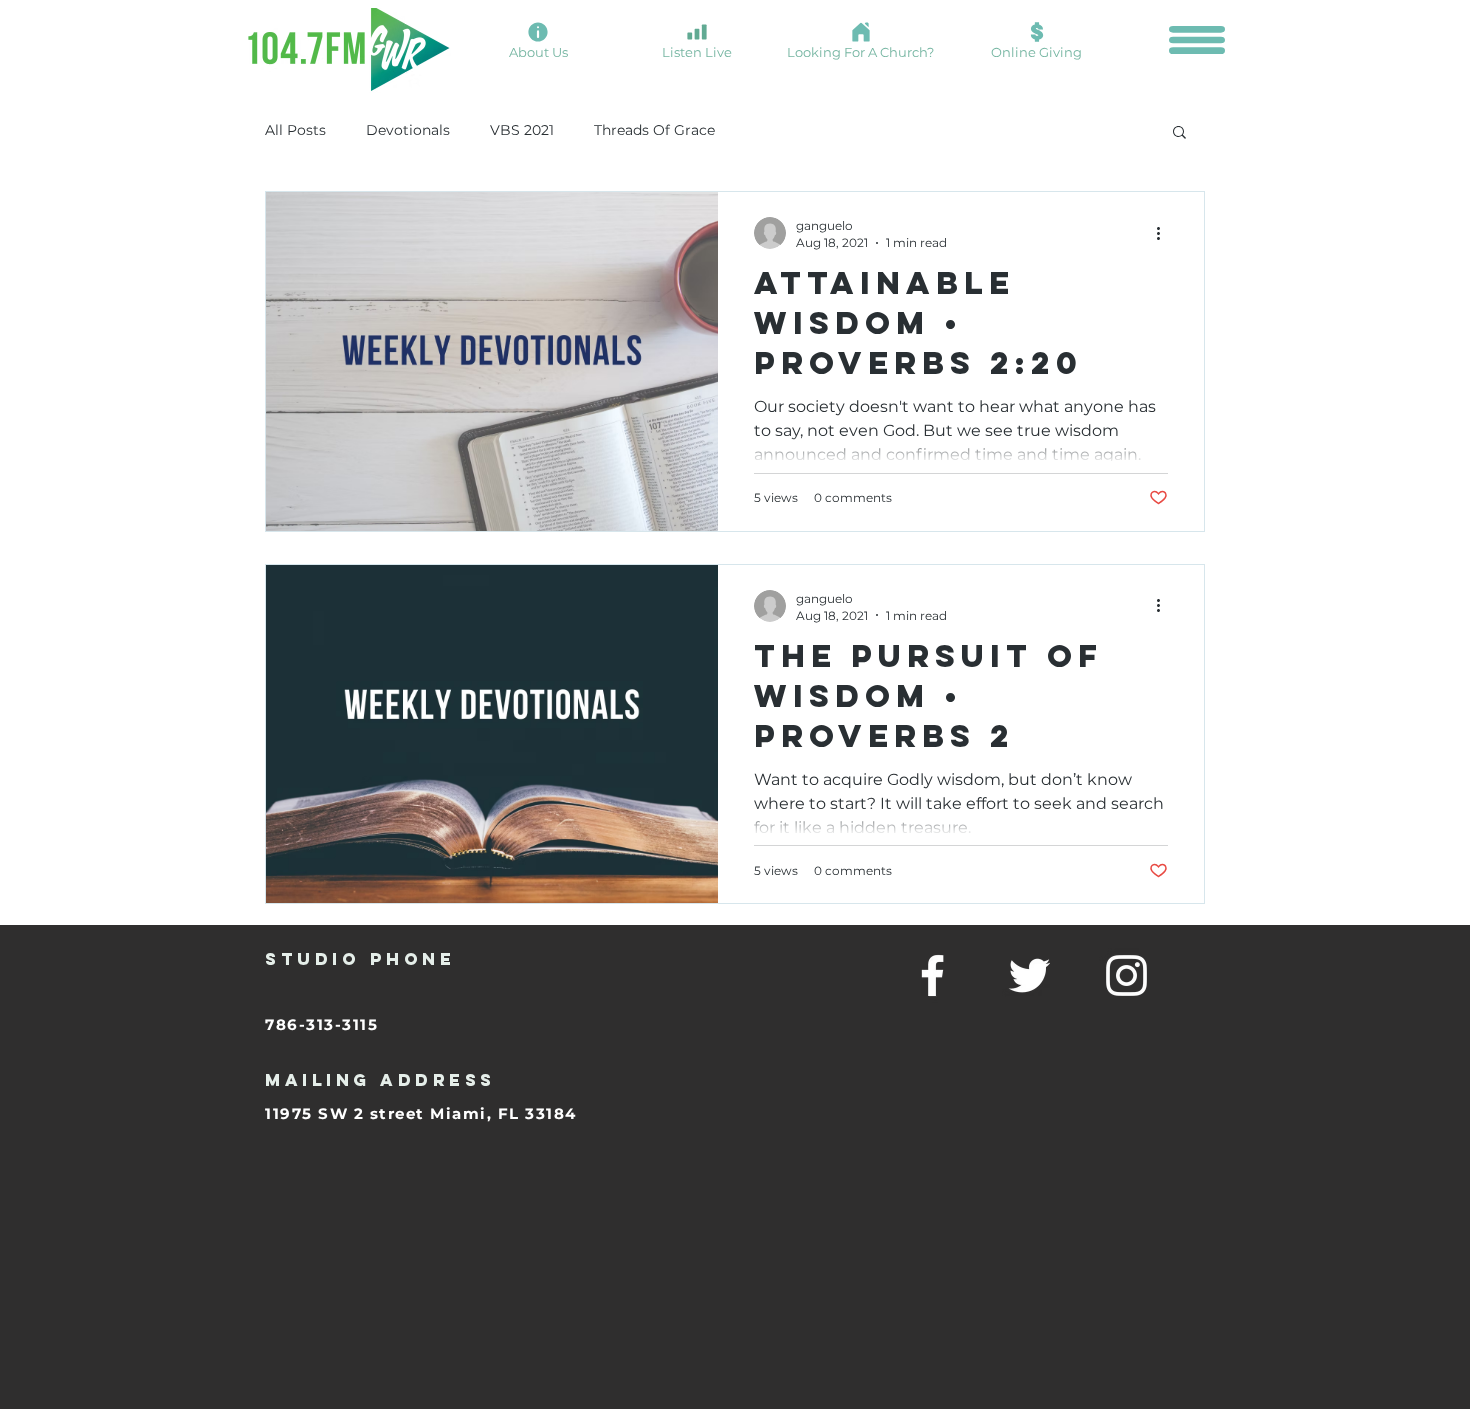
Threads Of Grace (654, 130)
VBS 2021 (522, 130)
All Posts (295, 130)
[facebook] (932, 975)
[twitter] (1029, 975)
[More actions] (1165, 233)
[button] (1197, 40)
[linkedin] (1126, 975)
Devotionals (408, 130)
